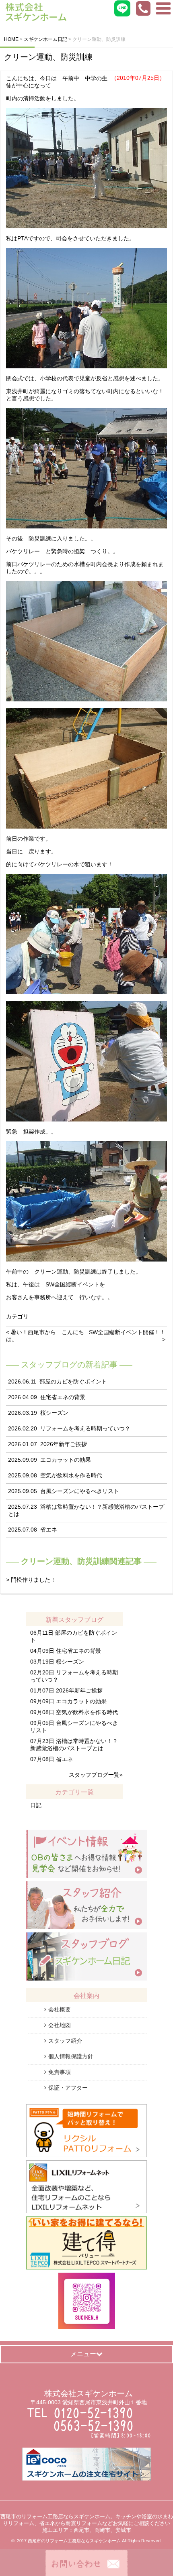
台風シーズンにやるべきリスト (80, 1491)
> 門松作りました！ (31, 1580)
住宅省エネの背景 (63, 1397)
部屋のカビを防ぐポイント (73, 1381)
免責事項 (60, 2072)
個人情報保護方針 (71, 2056)
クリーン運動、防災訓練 (48, 57)
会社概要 (60, 2009)
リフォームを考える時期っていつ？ (85, 1428)
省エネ (49, 1530)
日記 (36, 1805)
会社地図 (60, 2025)
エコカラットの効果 (66, 1460)
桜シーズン (54, 1413)
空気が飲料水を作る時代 (71, 1475)
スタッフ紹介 (65, 2041)
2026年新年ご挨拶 (64, 1444)
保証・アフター (68, 2088)
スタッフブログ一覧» (96, 1775)
